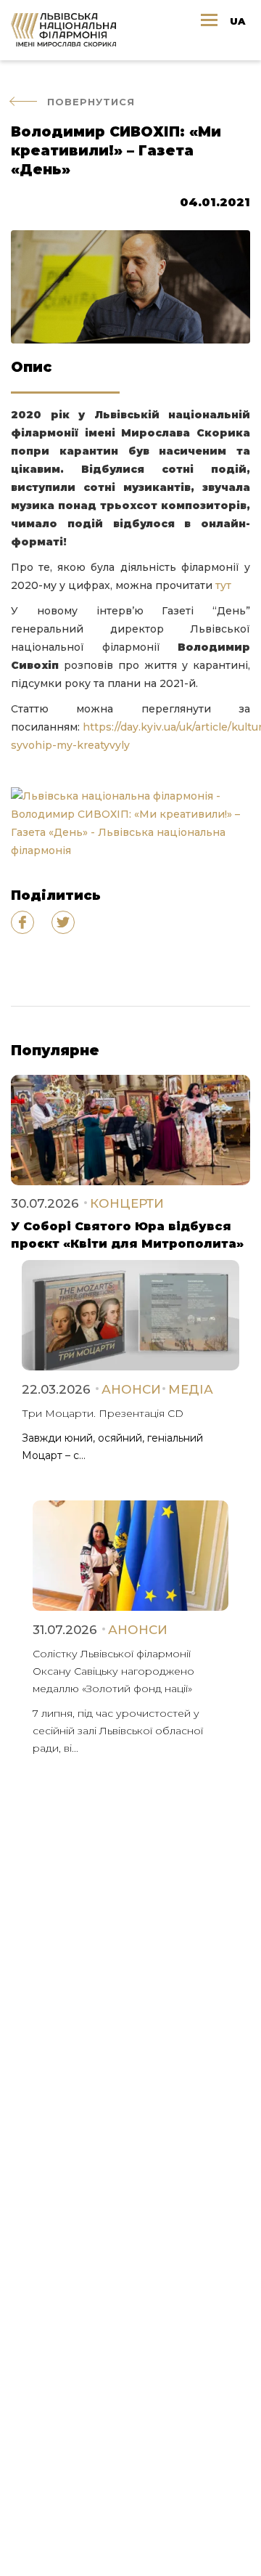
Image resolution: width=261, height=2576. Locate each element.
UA (237, 21)
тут (223, 585)
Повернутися (91, 102)
